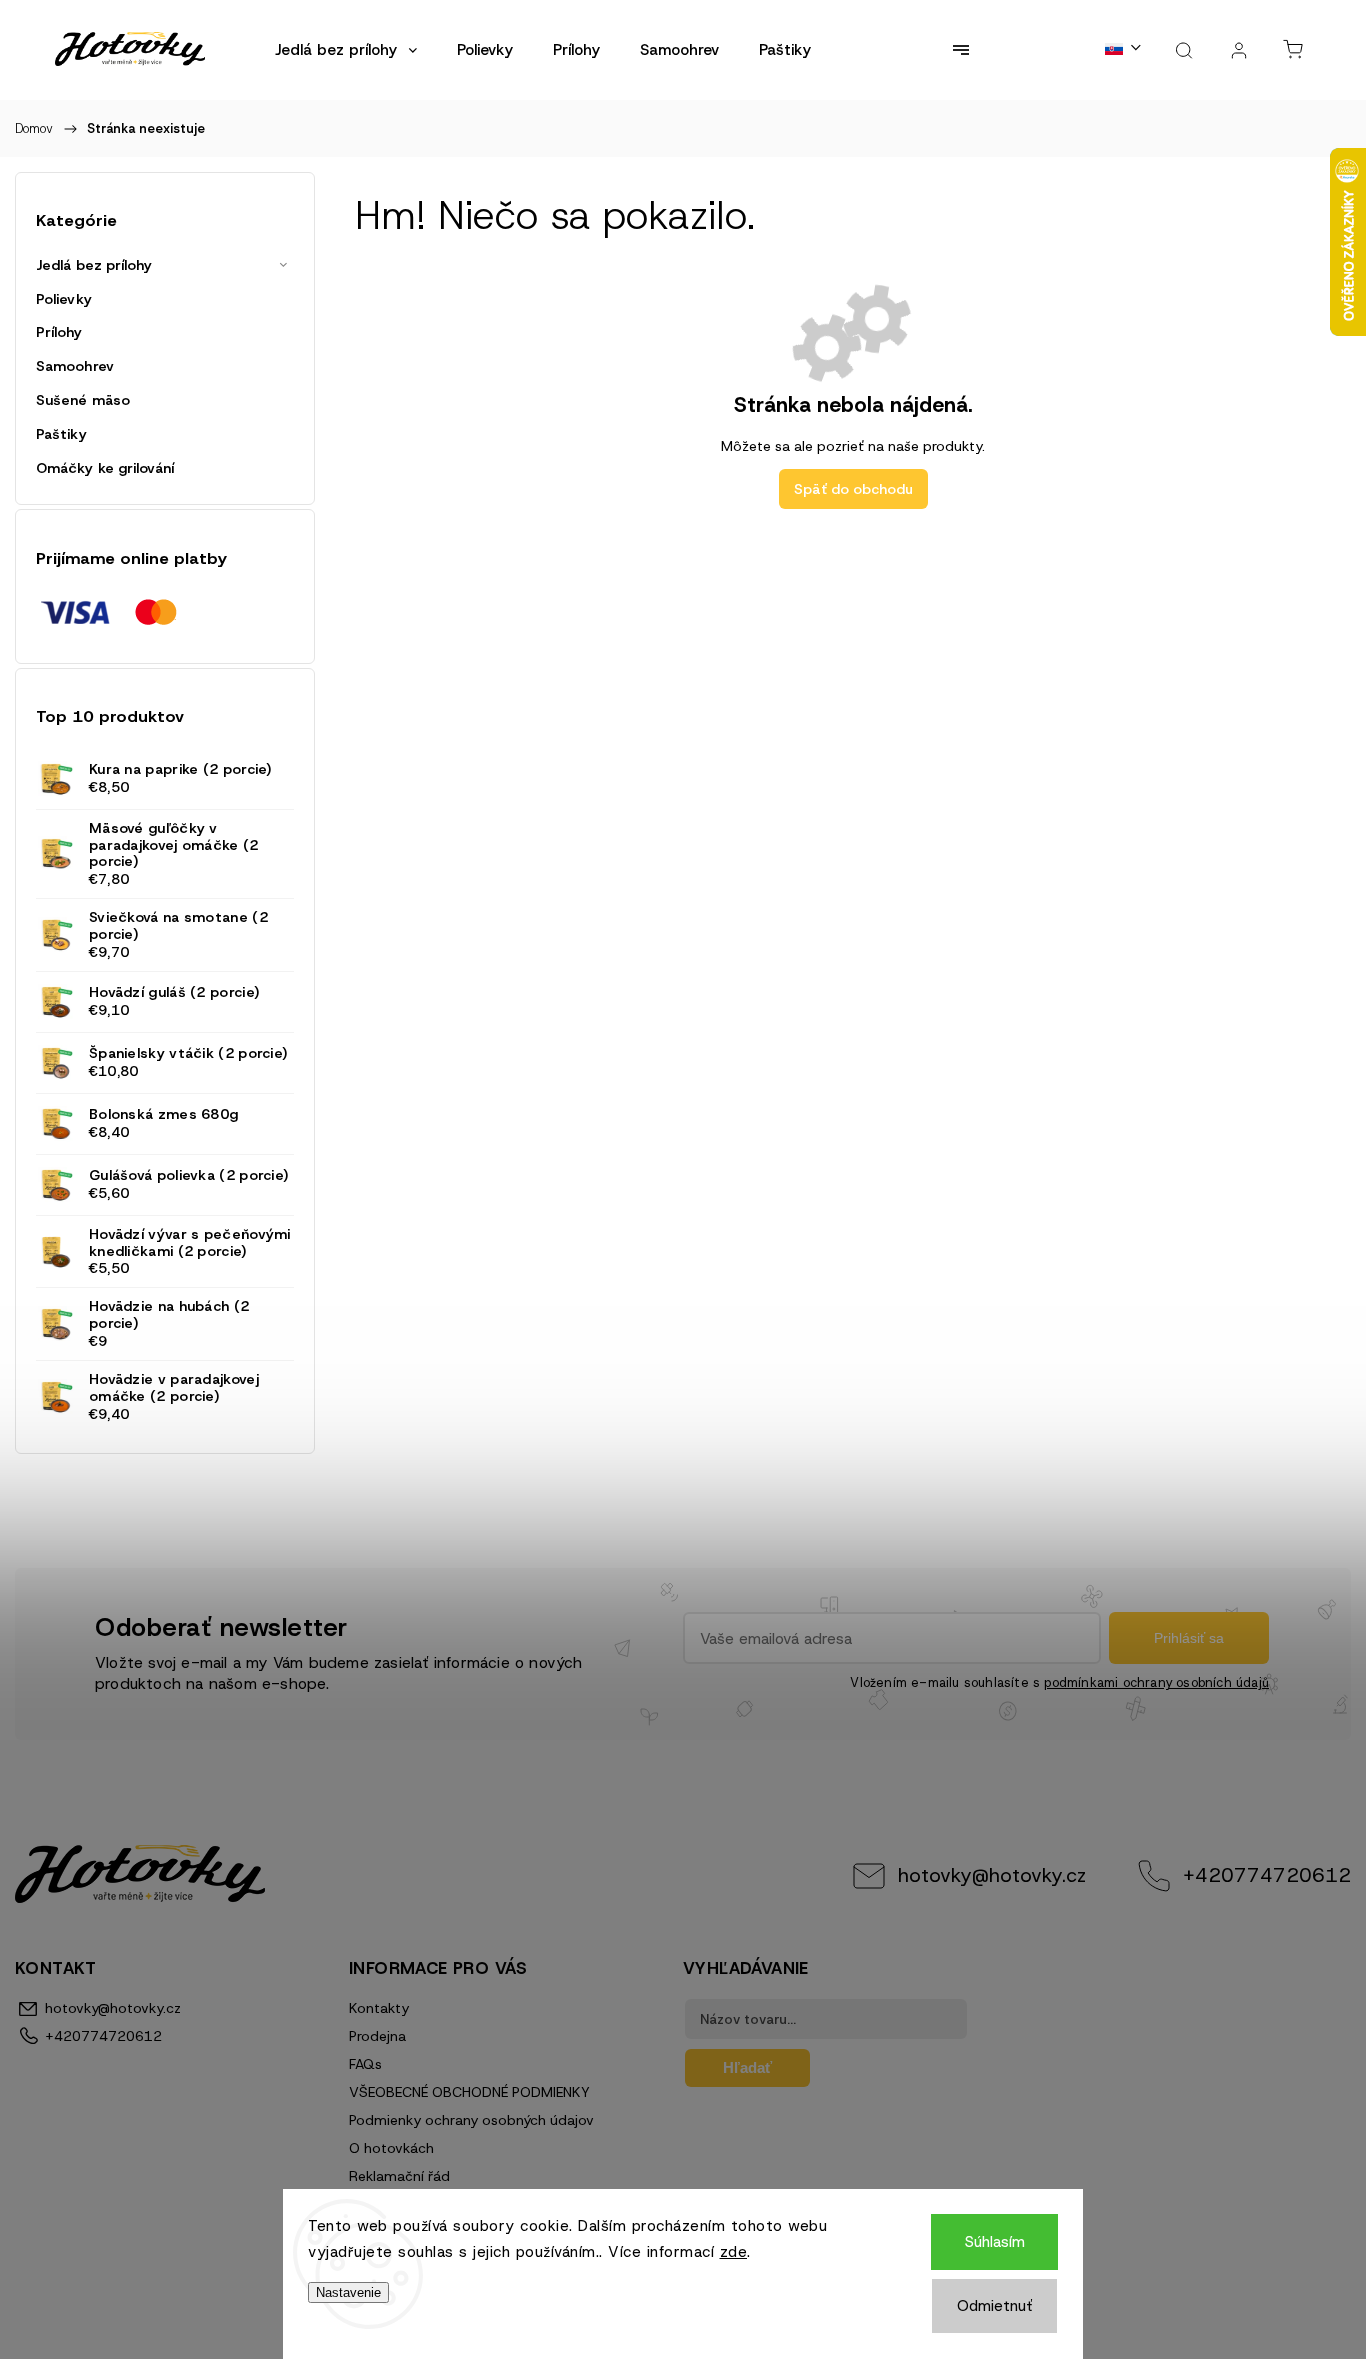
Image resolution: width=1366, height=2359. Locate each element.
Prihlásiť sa (1189, 1638)
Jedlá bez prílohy (94, 265)
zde (734, 2252)
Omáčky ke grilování (105, 468)
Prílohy (59, 332)
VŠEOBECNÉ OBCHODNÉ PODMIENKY (469, 2092)
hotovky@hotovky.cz (992, 1875)
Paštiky (61, 434)
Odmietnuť (994, 2306)
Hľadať (747, 2067)
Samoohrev (75, 366)
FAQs (365, 2064)
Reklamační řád (399, 2176)
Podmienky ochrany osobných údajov (471, 2120)
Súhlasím (995, 2242)
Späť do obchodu (853, 489)
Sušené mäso (83, 400)
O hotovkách (391, 2148)
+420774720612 (1267, 1875)
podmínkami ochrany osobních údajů (1156, 1682)
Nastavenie (348, 2292)
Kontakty (379, 2008)
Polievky (64, 299)
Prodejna (377, 2036)
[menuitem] (346, 50)
